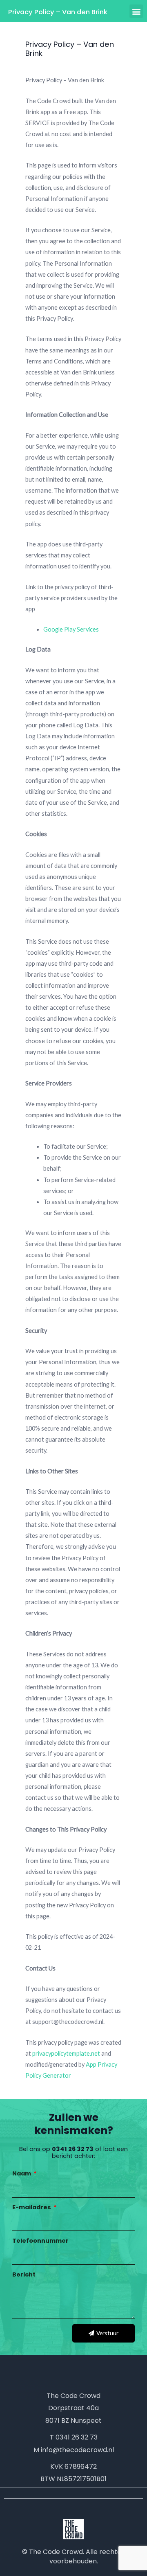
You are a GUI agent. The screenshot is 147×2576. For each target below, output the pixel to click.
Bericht (24, 2274)
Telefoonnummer (40, 2241)
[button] (136, 11)
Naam (22, 2173)
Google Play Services (71, 629)
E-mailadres (32, 2207)
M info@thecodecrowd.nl (74, 2450)
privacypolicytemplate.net (67, 2053)
